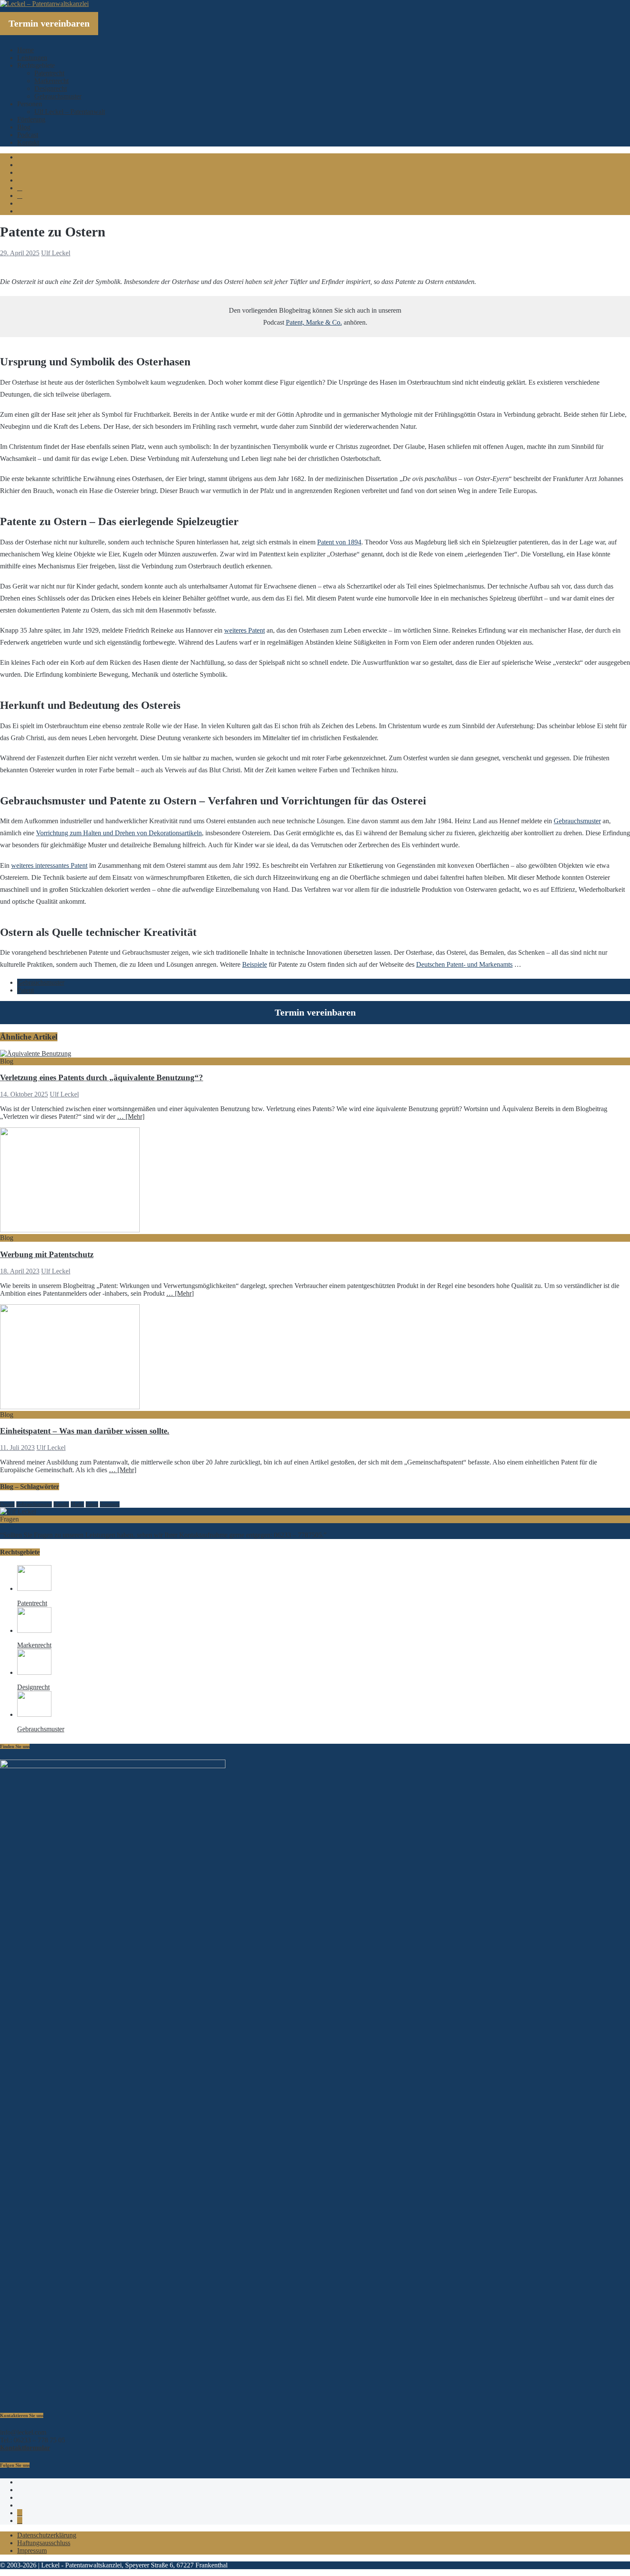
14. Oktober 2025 (24, 1094)
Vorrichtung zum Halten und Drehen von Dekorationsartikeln (119, 833)
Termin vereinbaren (49, 23)
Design (7, 1504)
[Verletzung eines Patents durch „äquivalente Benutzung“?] (36, 1053)
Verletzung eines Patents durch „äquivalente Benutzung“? (102, 1077)
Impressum (32, 2551)
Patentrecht (49, 73)
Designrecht (51, 88)
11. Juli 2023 (17, 1448)
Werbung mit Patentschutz (47, 1254)
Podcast (28, 135)
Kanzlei (61, 1504)
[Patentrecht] (34, 1588)
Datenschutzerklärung (47, 2535)
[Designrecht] (34, 1672)
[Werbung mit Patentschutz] (70, 1230)
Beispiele (255, 964)
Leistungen (32, 58)
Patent (25, 990)
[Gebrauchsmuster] (34, 1714)
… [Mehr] (131, 1116)
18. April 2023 (20, 1271)
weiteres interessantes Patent (49, 865)
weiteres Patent (244, 630)
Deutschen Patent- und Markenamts (464, 964)
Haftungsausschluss (44, 2543)
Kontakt (28, 142)
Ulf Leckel (56, 253)
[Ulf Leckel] (18, 1511)
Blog (24, 127)
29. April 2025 (20, 253)
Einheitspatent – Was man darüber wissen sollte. (85, 1431)
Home (25, 50)
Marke (77, 1504)
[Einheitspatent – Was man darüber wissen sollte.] (70, 1407)
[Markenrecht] (34, 1630)
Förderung (31, 119)
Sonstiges (110, 1504)
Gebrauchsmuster (58, 96)
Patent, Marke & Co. (314, 322)
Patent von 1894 (339, 542)
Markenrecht (51, 81)
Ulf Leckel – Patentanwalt (70, 112)
